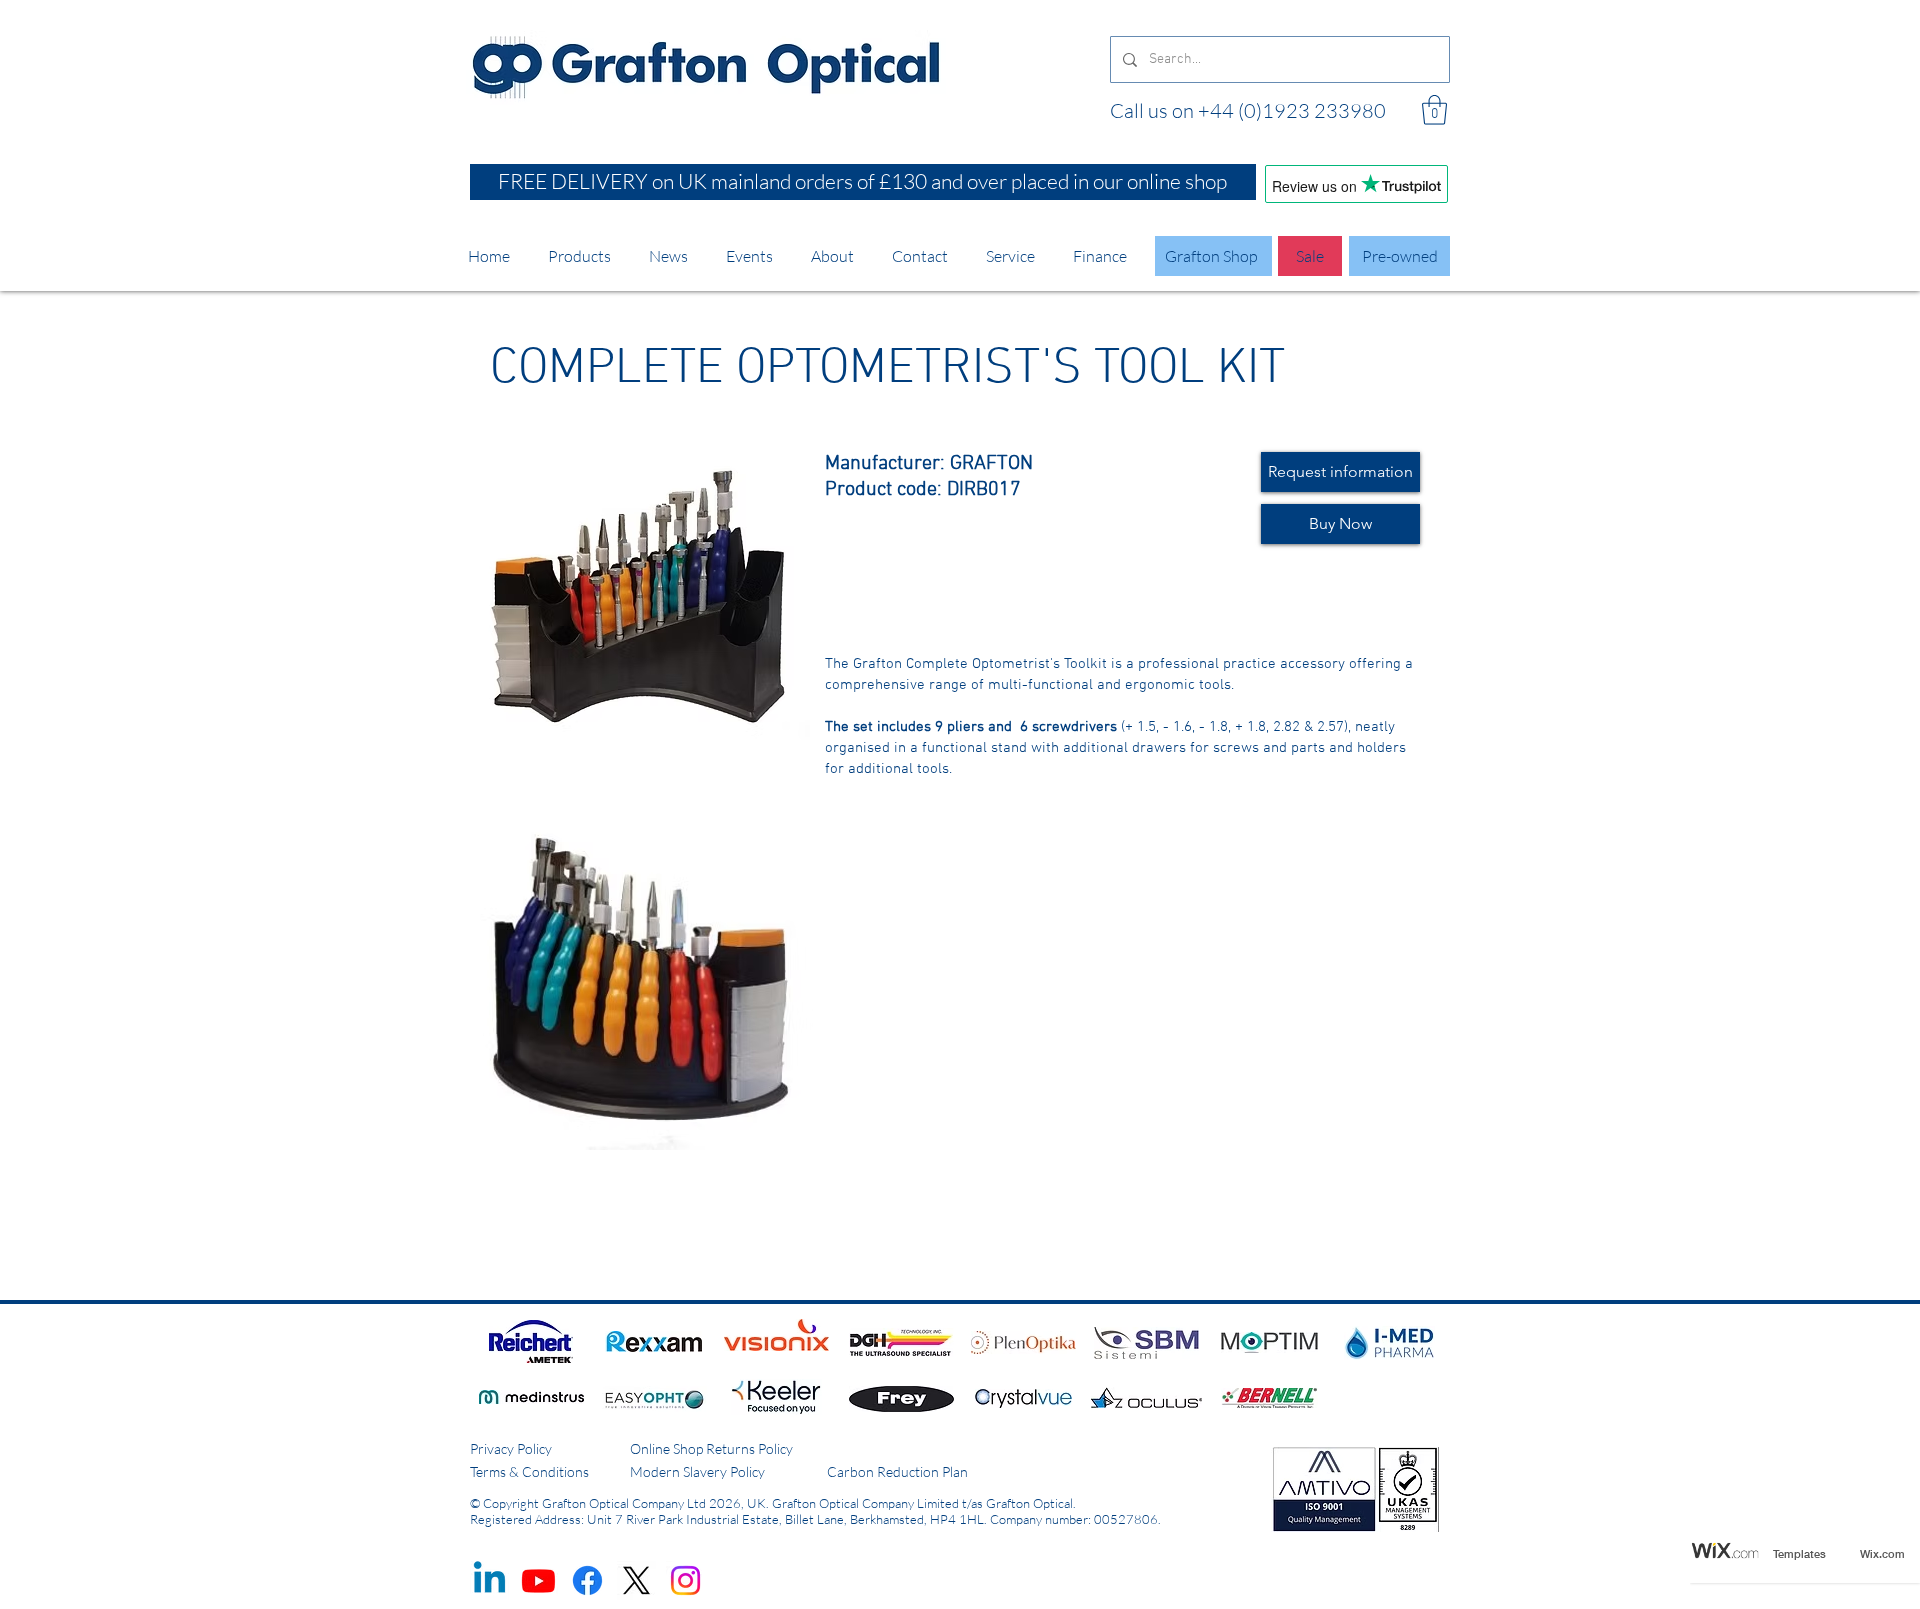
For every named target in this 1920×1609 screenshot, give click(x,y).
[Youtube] (538, 1580)
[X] (636, 1580)
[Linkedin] (489, 1580)
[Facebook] (587, 1580)
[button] (1434, 110)
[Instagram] (685, 1580)
